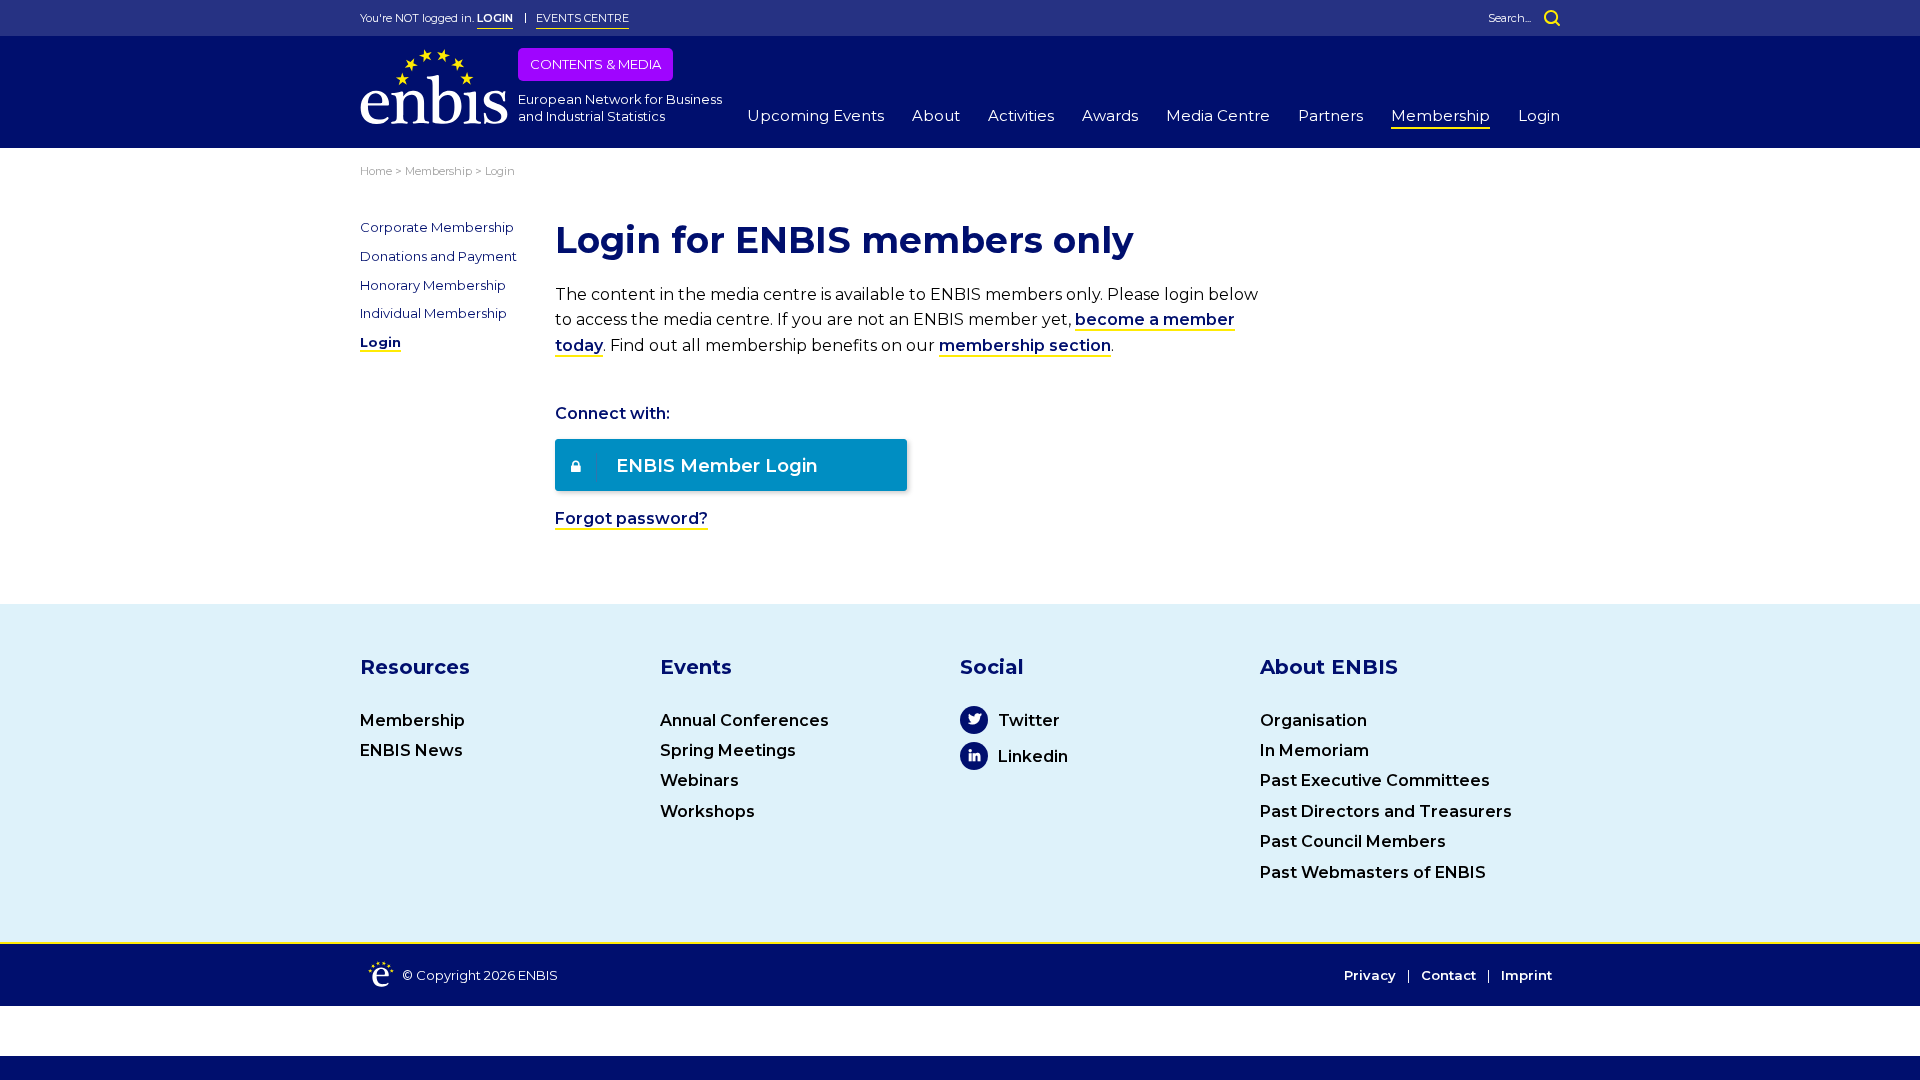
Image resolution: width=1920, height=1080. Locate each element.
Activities (1021, 115)
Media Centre (1218, 115)
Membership (1440, 115)
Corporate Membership (437, 227)
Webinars (699, 780)
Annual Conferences (744, 720)
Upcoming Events (815, 115)
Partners (1330, 115)
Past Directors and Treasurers (1386, 811)
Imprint (1526, 976)
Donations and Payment (438, 256)
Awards (1110, 115)
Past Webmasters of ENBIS (1373, 872)
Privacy (1370, 976)
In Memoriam (1314, 750)
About (936, 115)
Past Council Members (1353, 841)
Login (1539, 115)
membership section (1025, 345)
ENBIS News (411, 750)
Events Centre (582, 18)
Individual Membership (433, 313)
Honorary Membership (433, 285)
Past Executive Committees (1375, 780)
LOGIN (495, 18)
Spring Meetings (728, 750)
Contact (1448, 976)
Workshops (707, 811)
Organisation (1313, 720)
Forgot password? (631, 518)
